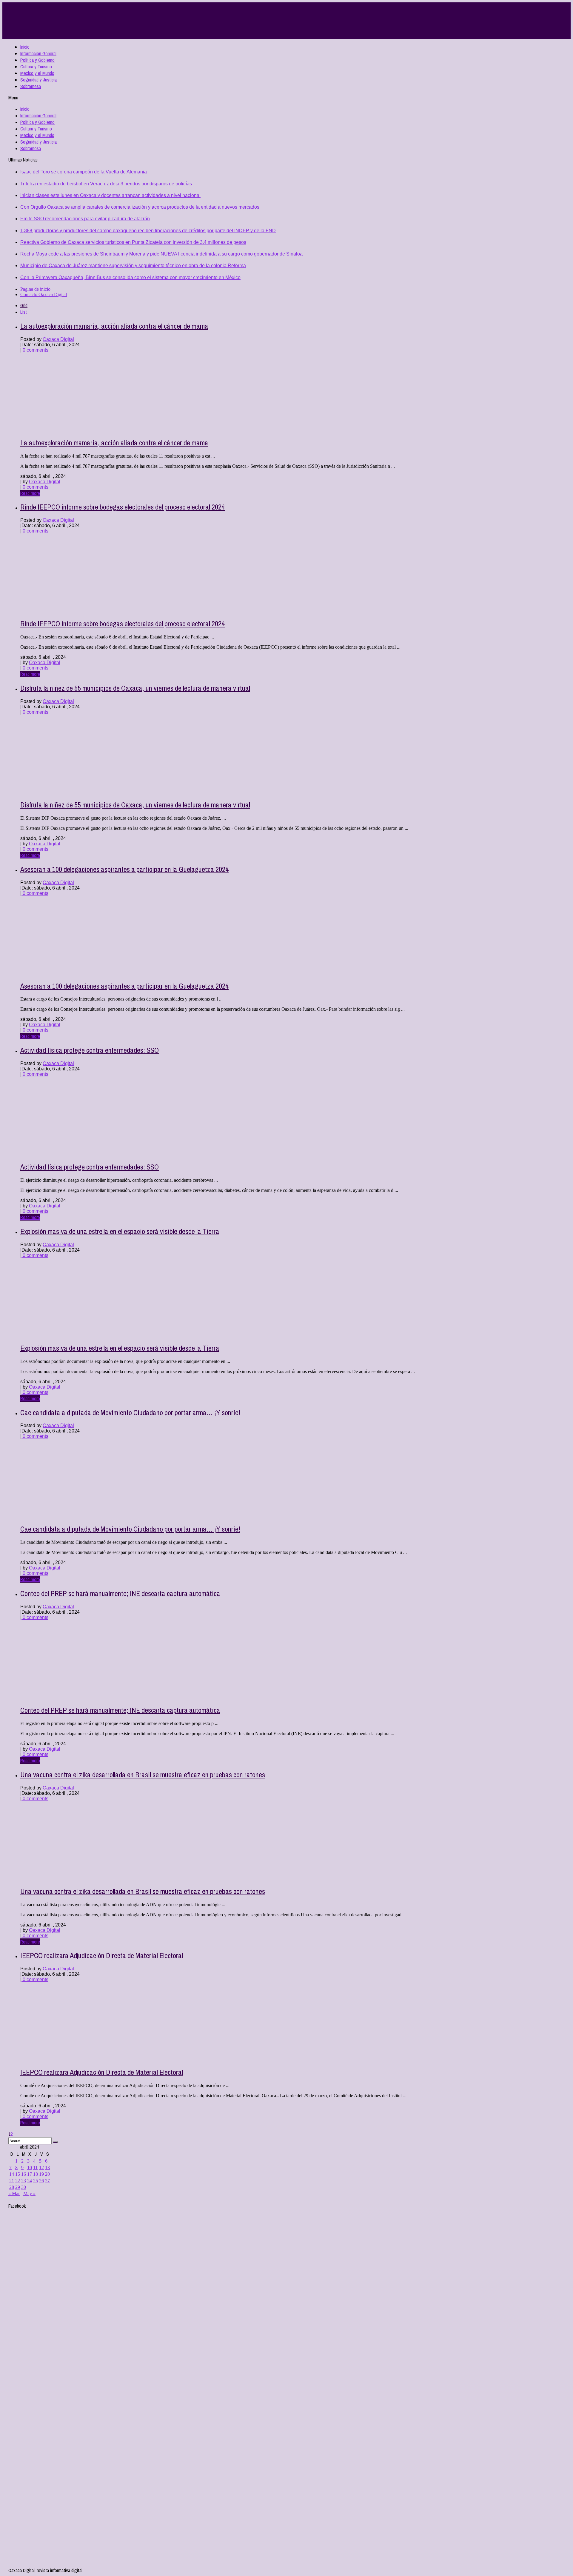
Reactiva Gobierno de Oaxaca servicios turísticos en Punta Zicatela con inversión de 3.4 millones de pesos (133, 242)
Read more (30, 493)
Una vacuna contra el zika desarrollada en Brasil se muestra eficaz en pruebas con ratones (143, 1775)
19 (41, 2174)
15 (18, 2174)
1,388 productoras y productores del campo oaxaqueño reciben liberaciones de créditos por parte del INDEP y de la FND (148, 231)
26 (41, 2181)
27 (47, 2181)
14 (12, 2174)
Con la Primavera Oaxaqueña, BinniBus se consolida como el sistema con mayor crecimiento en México (130, 277)
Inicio (25, 47)
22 (18, 2181)
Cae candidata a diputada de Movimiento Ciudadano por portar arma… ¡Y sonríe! (130, 1412)
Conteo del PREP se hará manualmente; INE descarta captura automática (120, 1593)
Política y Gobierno (37, 60)
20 (47, 2174)
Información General (38, 53)
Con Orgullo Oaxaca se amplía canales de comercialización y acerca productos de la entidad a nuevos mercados (140, 207)
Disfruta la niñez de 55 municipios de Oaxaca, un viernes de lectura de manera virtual (135, 688)
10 (30, 2168)
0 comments (35, 350)
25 (36, 2181)
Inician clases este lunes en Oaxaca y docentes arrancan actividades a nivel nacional (110, 195)
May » (29, 2193)
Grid (24, 305)
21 (12, 2181)
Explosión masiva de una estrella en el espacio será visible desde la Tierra (120, 1231)
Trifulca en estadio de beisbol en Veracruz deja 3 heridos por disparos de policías (106, 184)
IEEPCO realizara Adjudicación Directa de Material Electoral (102, 1955)
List (24, 312)
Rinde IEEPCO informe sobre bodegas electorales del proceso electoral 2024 (123, 507)
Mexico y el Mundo (37, 73)
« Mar (14, 2193)
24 (30, 2181)
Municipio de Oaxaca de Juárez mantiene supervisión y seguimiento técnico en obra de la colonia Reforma (133, 266)
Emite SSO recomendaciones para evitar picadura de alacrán (85, 219)
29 (18, 2187)
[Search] (55, 2142)
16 (24, 2174)
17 (30, 2174)
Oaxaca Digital (58, 339)
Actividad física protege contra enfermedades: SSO (90, 1050)
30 (24, 2187)
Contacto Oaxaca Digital (44, 294)
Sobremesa (31, 86)
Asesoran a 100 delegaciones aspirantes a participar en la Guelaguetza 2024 (124, 869)
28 (12, 2187)
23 (24, 2181)
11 (35, 2168)
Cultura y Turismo (36, 67)
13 (47, 2168)
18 (36, 2174)
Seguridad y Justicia (38, 80)
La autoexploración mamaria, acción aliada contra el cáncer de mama (114, 326)
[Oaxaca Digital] (162, 21)
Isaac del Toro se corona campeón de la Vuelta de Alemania (84, 172)
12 (41, 2168)
